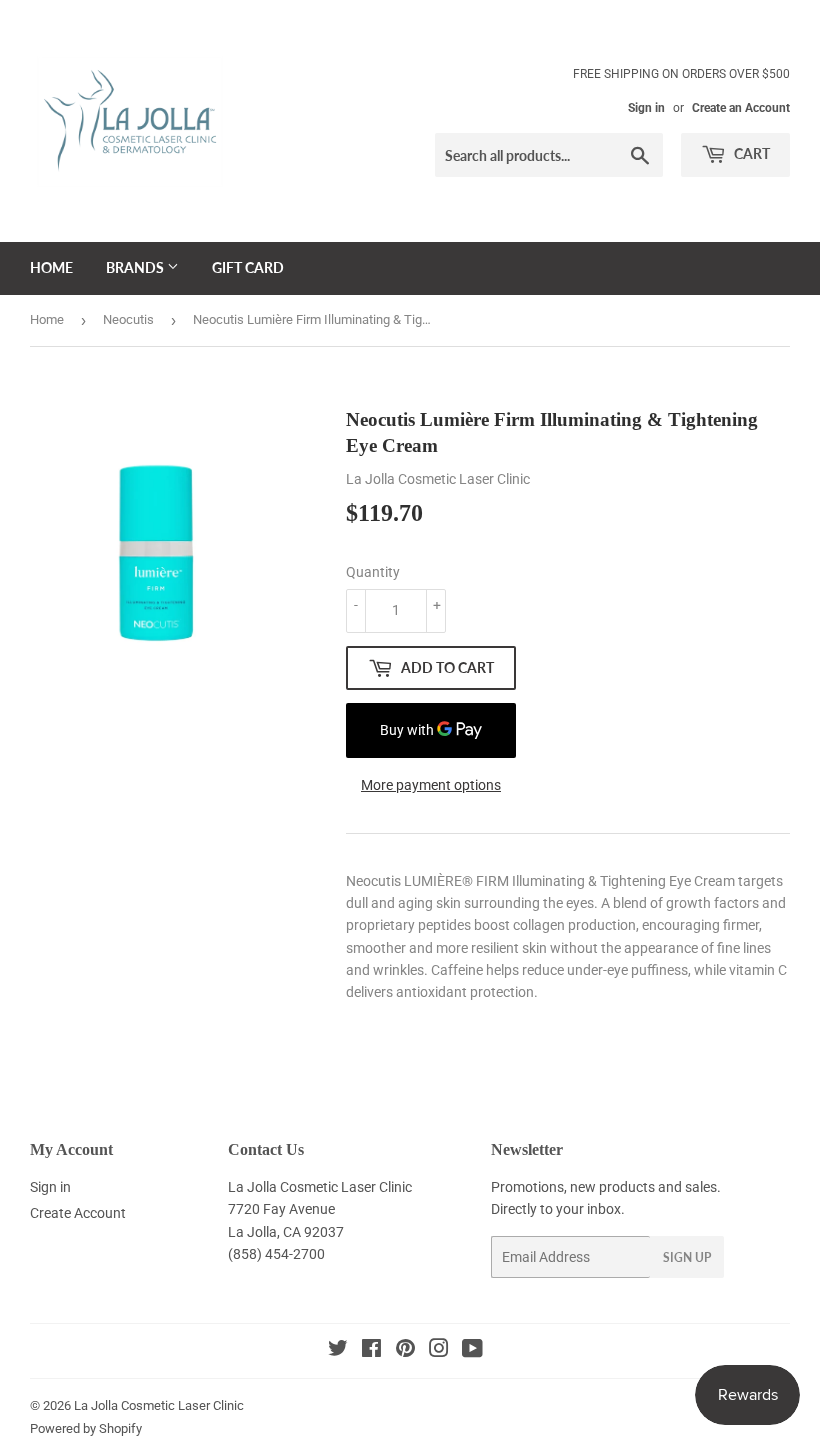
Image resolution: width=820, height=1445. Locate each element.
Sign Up (687, 1257)
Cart (750, 153)
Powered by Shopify (86, 1428)
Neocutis (128, 319)
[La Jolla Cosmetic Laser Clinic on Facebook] (371, 1351)
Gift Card (248, 267)
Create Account (78, 1213)
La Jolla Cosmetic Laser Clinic (159, 1405)
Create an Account (741, 108)
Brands (136, 267)
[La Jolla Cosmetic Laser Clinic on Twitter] (338, 1351)
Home (51, 267)
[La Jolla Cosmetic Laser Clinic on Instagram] (439, 1351)
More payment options (431, 785)
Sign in (646, 108)
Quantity (373, 572)
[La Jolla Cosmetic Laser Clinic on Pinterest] (405, 1351)
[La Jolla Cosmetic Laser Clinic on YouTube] (472, 1351)
